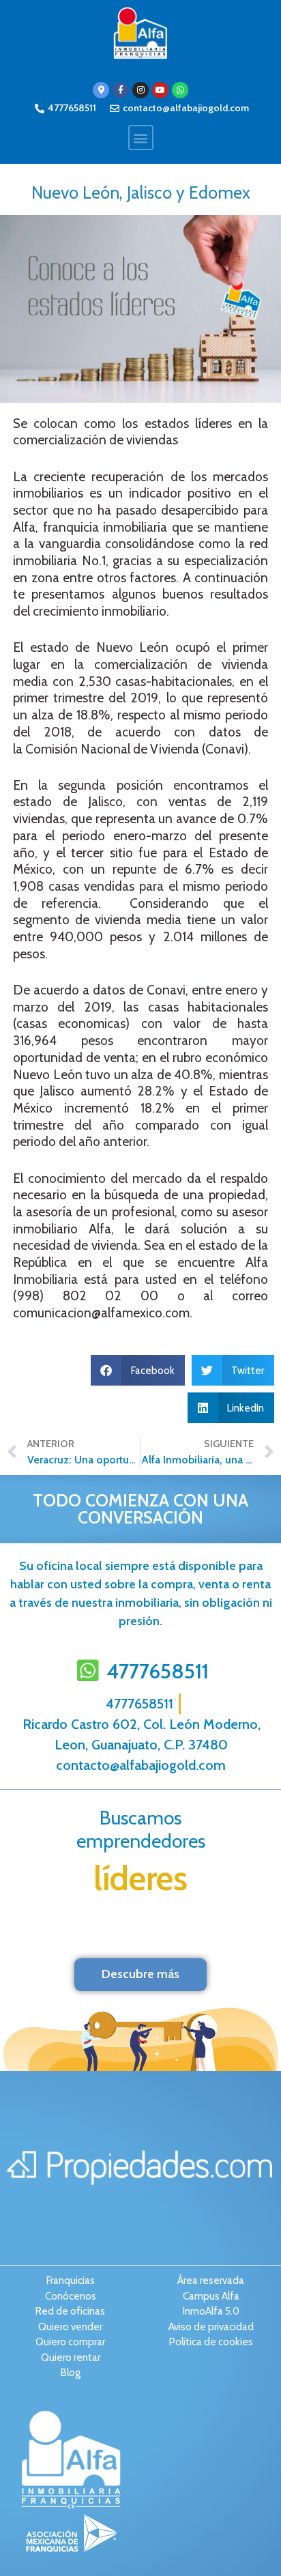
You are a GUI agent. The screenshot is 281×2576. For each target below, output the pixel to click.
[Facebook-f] (121, 90)
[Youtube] (160, 90)
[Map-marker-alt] (101, 90)
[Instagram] (140, 90)
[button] (141, 138)
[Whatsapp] (180, 90)
